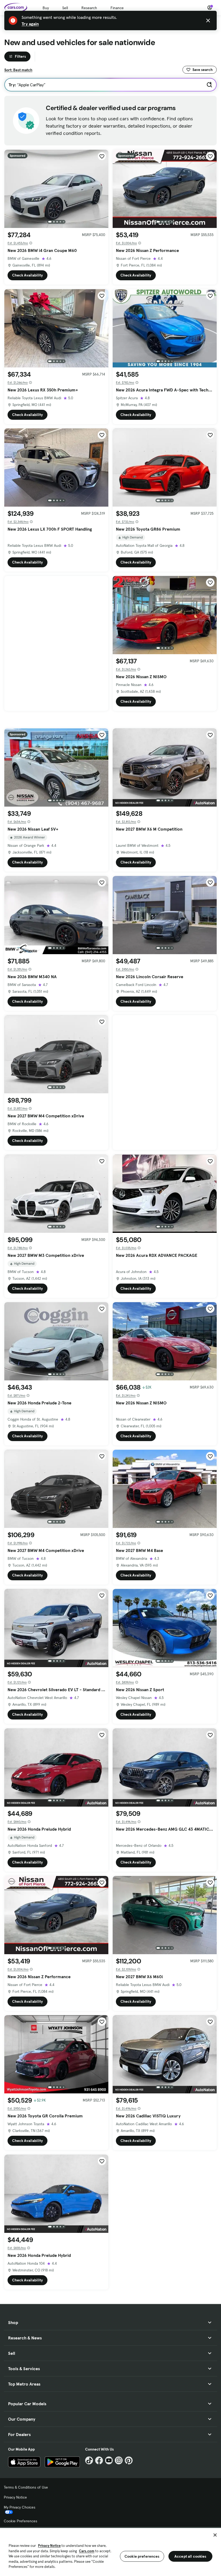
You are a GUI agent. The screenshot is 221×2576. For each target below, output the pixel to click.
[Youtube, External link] (109, 2460)
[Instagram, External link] (119, 2460)
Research (89, 8)
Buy (46, 8)
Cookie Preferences (20, 2521)
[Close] (215, 2535)
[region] (110, 2551)
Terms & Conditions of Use (26, 2487)
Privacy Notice (15, 2497)
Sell (65, 8)
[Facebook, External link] (99, 2460)
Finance (117, 8)
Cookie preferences (142, 2556)
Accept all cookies (190, 2556)
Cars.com (87, 2551)
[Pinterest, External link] (129, 2460)
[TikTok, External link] (89, 2460)
